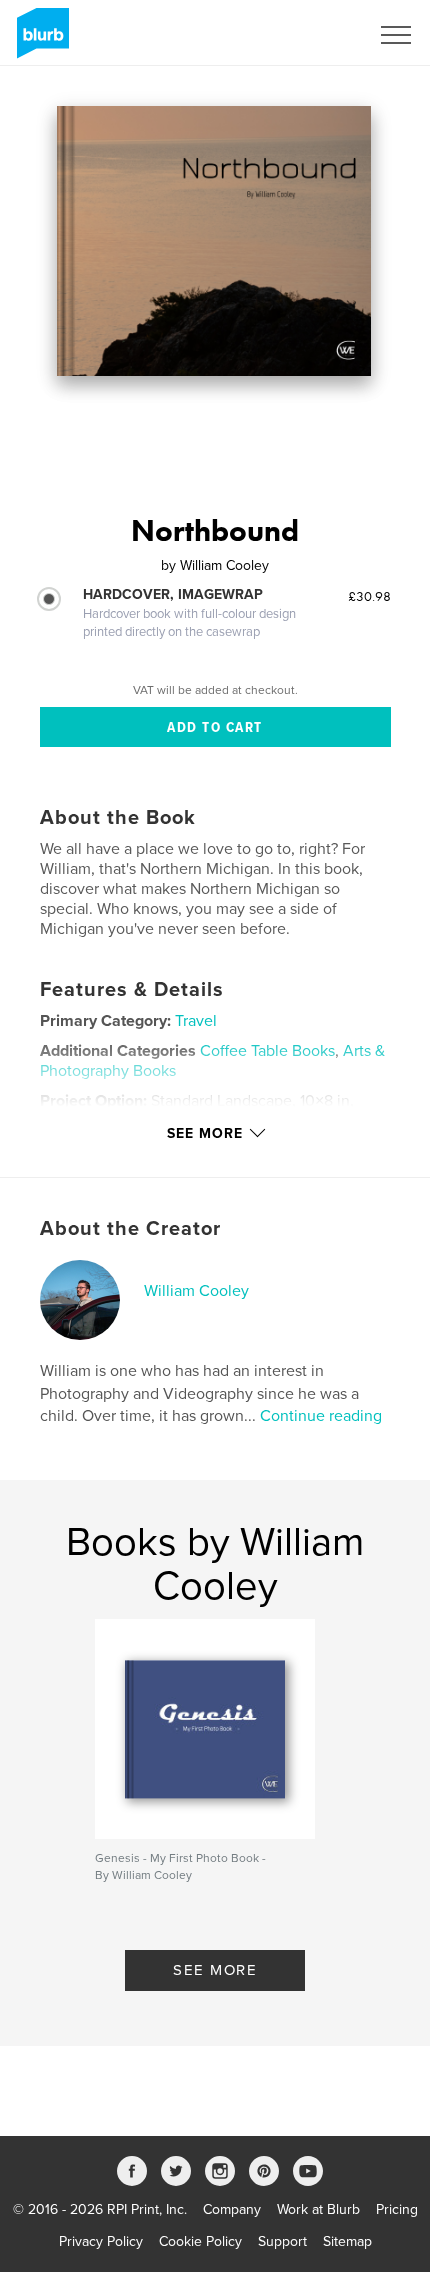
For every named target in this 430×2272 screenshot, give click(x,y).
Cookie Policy (200, 2241)
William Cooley (196, 1291)
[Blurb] (39, 41)
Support (282, 2241)
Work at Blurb (318, 2209)
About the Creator (130, 1229)
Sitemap (347, 2241)
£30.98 (369, 596)
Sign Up (318, 35)
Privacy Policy (101, 2241)
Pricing (397, 2209)
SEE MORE (215, 1970)
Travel (196, 1021)
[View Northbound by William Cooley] (214, 241)
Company (232, 2209)
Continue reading (321, 1416)
